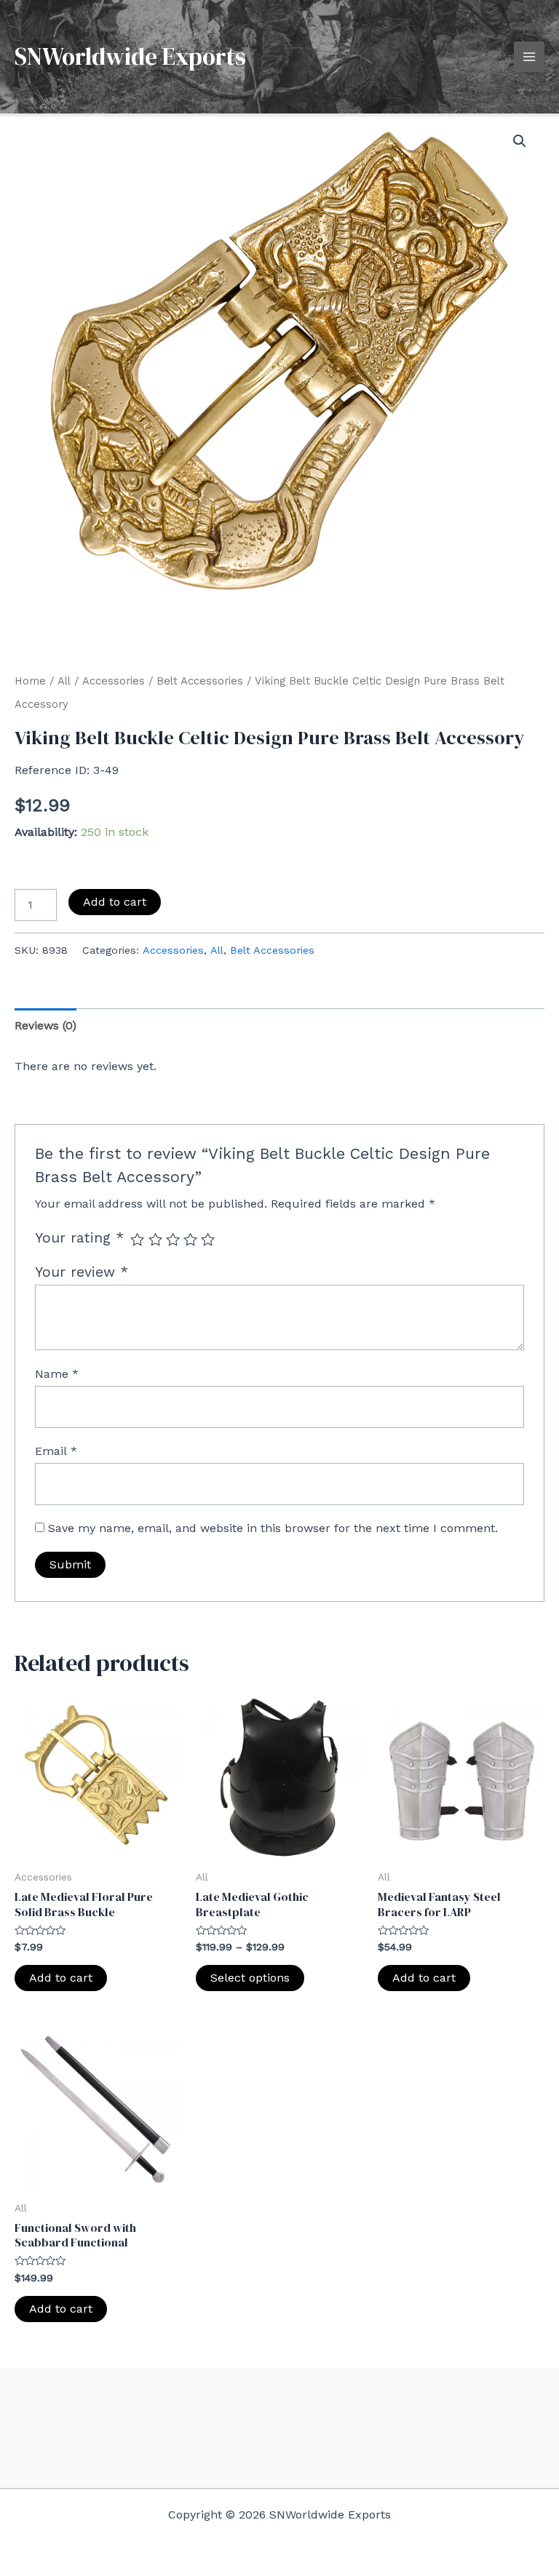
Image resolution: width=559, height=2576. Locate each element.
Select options (250, 1978)
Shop (449, 2413)
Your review (82, 1272)
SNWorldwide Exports (130, 56)
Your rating (79, 1238)
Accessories (114, 681)
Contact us (449, 2436)
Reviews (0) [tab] (45, 1025)
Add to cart (115, 902)
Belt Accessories (200, 681)
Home (30, 681)
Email (56, 1451)
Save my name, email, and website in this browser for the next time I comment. (273, 1528)
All (64, 681)
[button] (520, 141)
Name (57, 1374)
